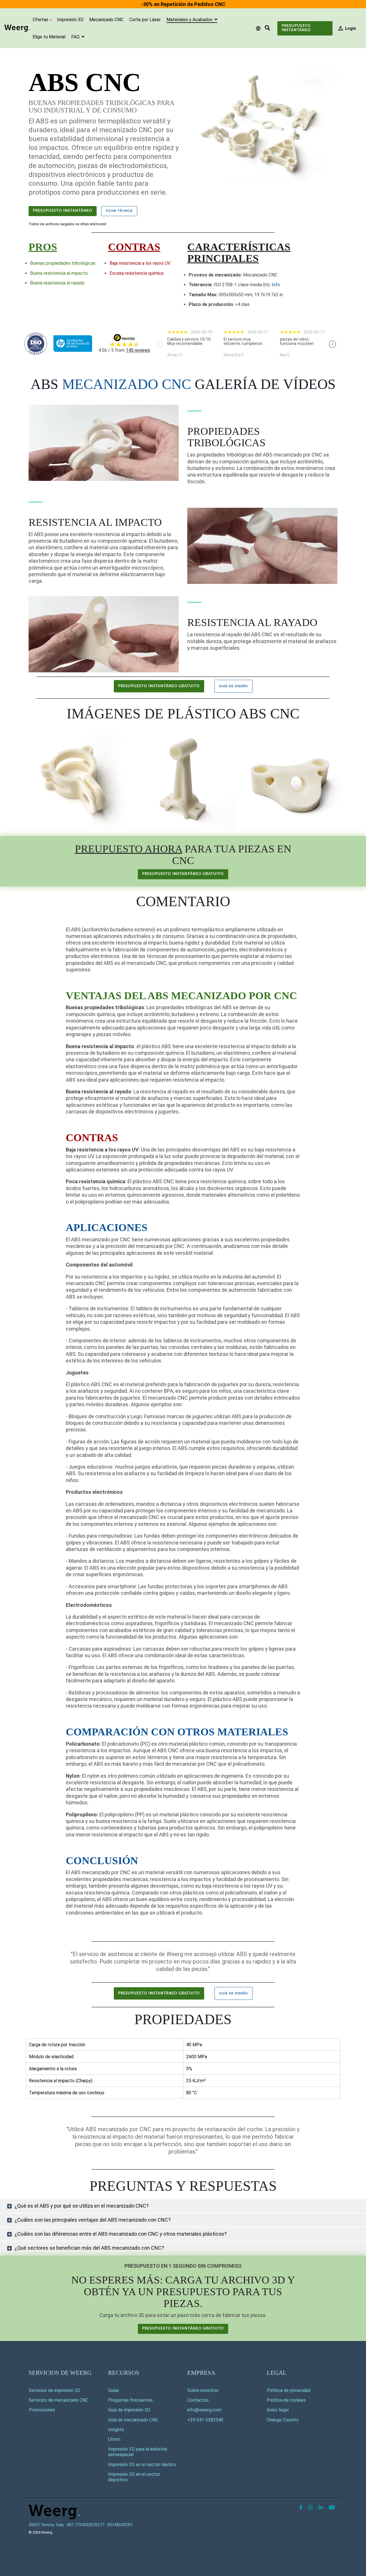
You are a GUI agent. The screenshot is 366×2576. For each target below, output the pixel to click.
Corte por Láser (145, 20)
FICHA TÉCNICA (119, 211)
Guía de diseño (233, 686)
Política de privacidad (289, 2390)
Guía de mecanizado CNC (133, 2420)
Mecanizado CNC (106, 20)
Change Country (283, 2420)
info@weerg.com (204, 2410)
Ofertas (40, 20)
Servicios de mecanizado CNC (58, 2400)
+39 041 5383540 (205, 2420)
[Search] (267, 28)
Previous (159, 344)
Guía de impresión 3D (129, 2410)
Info (276, 285)
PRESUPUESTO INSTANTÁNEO (63, 211)
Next (332, 344)
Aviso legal (278, 2410)
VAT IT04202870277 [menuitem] (85, 2525)
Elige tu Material (49, 37)
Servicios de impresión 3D (54, 2390)
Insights (116, 2430)
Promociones (42, 2410)
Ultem (114, 2439)
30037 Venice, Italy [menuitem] (46, 2525)
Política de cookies (286, 2400)
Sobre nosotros (203, 2390)
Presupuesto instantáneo (296, 28)
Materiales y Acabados (190, 20)
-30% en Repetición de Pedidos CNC (183, 4)
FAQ (76, 37)
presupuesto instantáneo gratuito (159, 686)
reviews (138, 350)
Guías (114, 2390)
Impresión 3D (70, 20)
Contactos (198, 2400)
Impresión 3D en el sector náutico (142, 2465)
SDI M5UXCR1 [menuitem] (120, 2525)
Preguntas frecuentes (130, 2400)
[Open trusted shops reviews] (190, 344)
